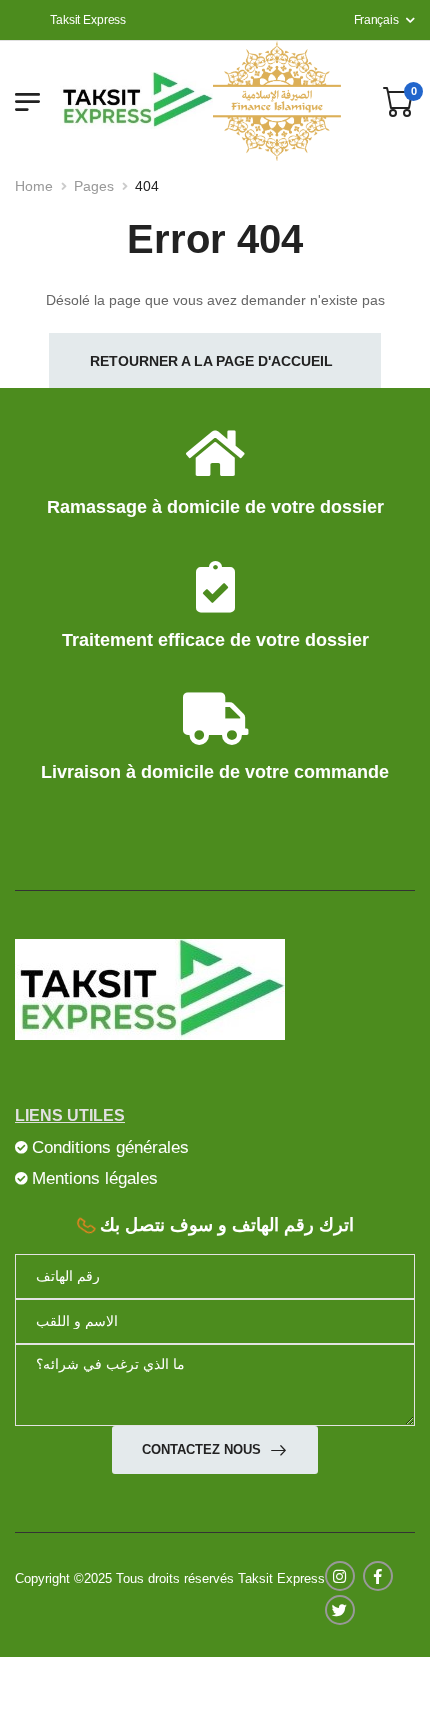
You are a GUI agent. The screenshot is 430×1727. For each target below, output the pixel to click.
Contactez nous (203, 1449)
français (376, 20)
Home (34, 186)
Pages (94, 186)
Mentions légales (95, 1178)
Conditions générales (110, 1147)
